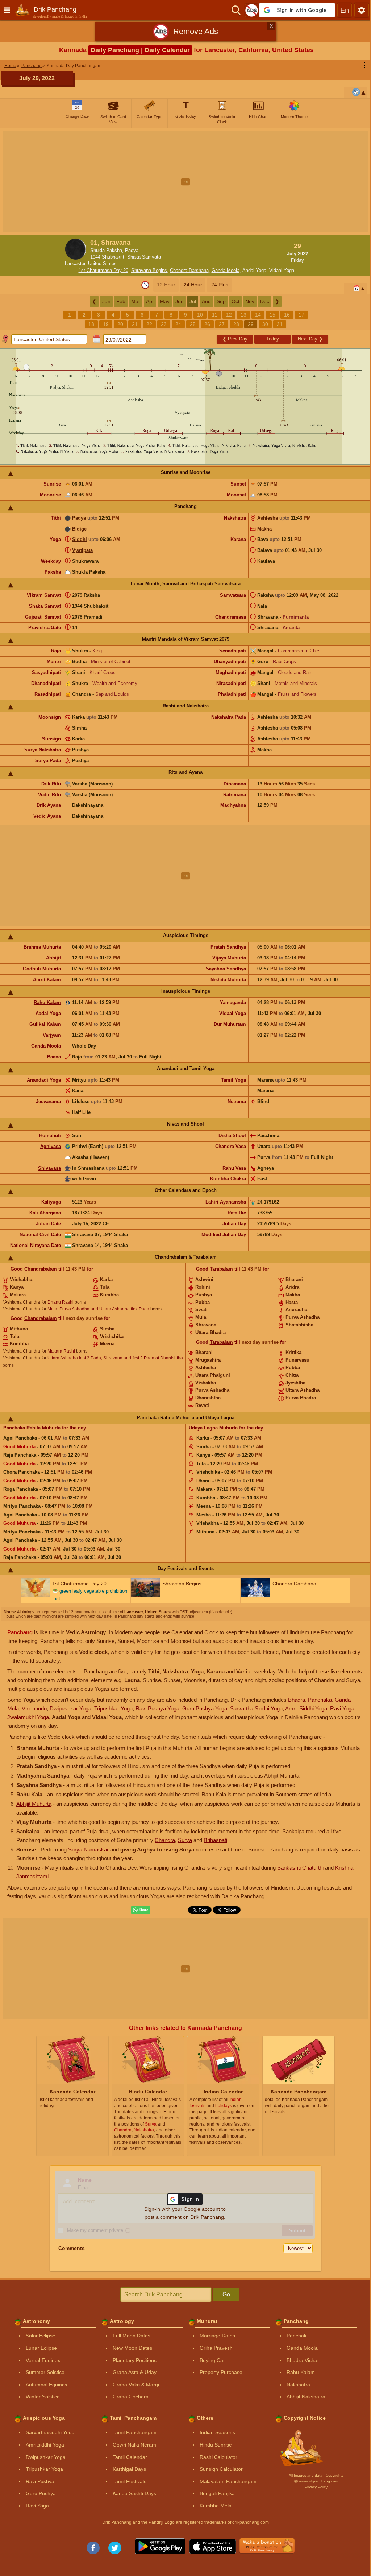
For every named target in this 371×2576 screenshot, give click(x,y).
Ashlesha (268, 518)
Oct (235, 301)
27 (222, 324)
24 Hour (193, 285)
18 (91, 324)
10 (200, 315)
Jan (106, 301)
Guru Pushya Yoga (205, 1708)
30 (265, 324)
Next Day (310, 339)
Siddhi (80, 539)
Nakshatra (235, 518)
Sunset (238, 484)
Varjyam (52, 1035)
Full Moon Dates (132, 2336)
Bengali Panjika (217, 2493)
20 (120, 324)
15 (272, 315)
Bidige (79, 529)
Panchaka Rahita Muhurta (32, 1428)
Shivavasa (49, 1168)
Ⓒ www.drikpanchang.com (316, 2481)
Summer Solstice (45, 2372)
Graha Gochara (131, 2397)
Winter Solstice (43, 2397)
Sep (221, 301)
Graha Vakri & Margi (136, 2385)
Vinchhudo (34, 1708)
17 (301, 315)
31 (280, 324)
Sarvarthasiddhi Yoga (50, 2432)
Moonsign (50, 717)
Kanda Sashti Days (134, 2493)
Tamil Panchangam (135, 2432)
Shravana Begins (149, 270)
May (165, 301)
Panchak (297, 2336)
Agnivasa (51, 1146)
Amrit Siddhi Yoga (306, 1708)
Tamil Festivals (130, 2481)
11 (215, 315)
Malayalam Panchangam (228, 2481)
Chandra (165, 1840)
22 (149, 324)
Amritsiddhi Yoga (45, 2445)
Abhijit (53, 958)
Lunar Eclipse (41, 2348)
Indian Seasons (217, 2432)
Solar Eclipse (41, 2336)
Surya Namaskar (88, 1850)
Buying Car (212, 2360)
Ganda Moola (226, 270)
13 (243, 315)
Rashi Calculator (218, 2457)
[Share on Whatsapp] (141, 1910)
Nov (250, 301)
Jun (180, 301)
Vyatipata (82, 550)
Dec (265, 301)
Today (273, 339)
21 (135, 324)
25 (193, 324)
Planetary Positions (135, 2360)
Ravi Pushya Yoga (157, 1708)
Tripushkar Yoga (113, 1708)
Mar (136, 301)
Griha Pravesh (216, 2348)
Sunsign (51, 739)
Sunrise (52, 484)
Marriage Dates (217, 2336)
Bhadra (297, 1700)
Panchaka (320, 1700)
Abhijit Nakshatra (306, 2397)
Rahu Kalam (47, 1002)
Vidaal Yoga (282, 270)
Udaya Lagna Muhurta (213, 1428)
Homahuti (50, 1136)
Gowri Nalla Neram (134, 2445)
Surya (185, 1840)
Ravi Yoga (342, 1708)
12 (229, 315)
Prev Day (235, 339)
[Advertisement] (185, 182)
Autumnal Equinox (47, 2385)
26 (207, 324)
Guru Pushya (41, 2493)
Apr (150, 301)
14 (258, 315)
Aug (206, 301)
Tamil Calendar (130, 2457)
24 (178, 324)
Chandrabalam (41, 1269)
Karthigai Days (129, 2469)
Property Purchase (221, 2372)
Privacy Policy (316, 2487)
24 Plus (220, 285)
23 (164, 324)
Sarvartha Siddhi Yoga (256, 1708)
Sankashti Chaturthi (300, 1868)
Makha (264, 529)
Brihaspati (215, 1840)
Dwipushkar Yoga (70, 1708)
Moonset (236, 495)
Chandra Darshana (189, 270)
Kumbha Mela (216, 2506)
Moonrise (50, 495)
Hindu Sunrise (216, 2445)
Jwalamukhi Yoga (28, 1717)
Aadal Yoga (254, 270)
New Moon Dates (132, 2348)
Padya (79, 518)
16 (287, 315)
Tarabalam (221, 1269)
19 (106, 324)
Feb (121, 301)
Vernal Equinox (43, 2360)
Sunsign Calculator (221, 2469)
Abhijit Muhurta (34, 1804)
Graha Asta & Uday (135, 2372)
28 (236, 324)
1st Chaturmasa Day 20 (103, 270)
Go (226, 2294)
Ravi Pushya (40, 2481)
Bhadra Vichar (303, 2360)
